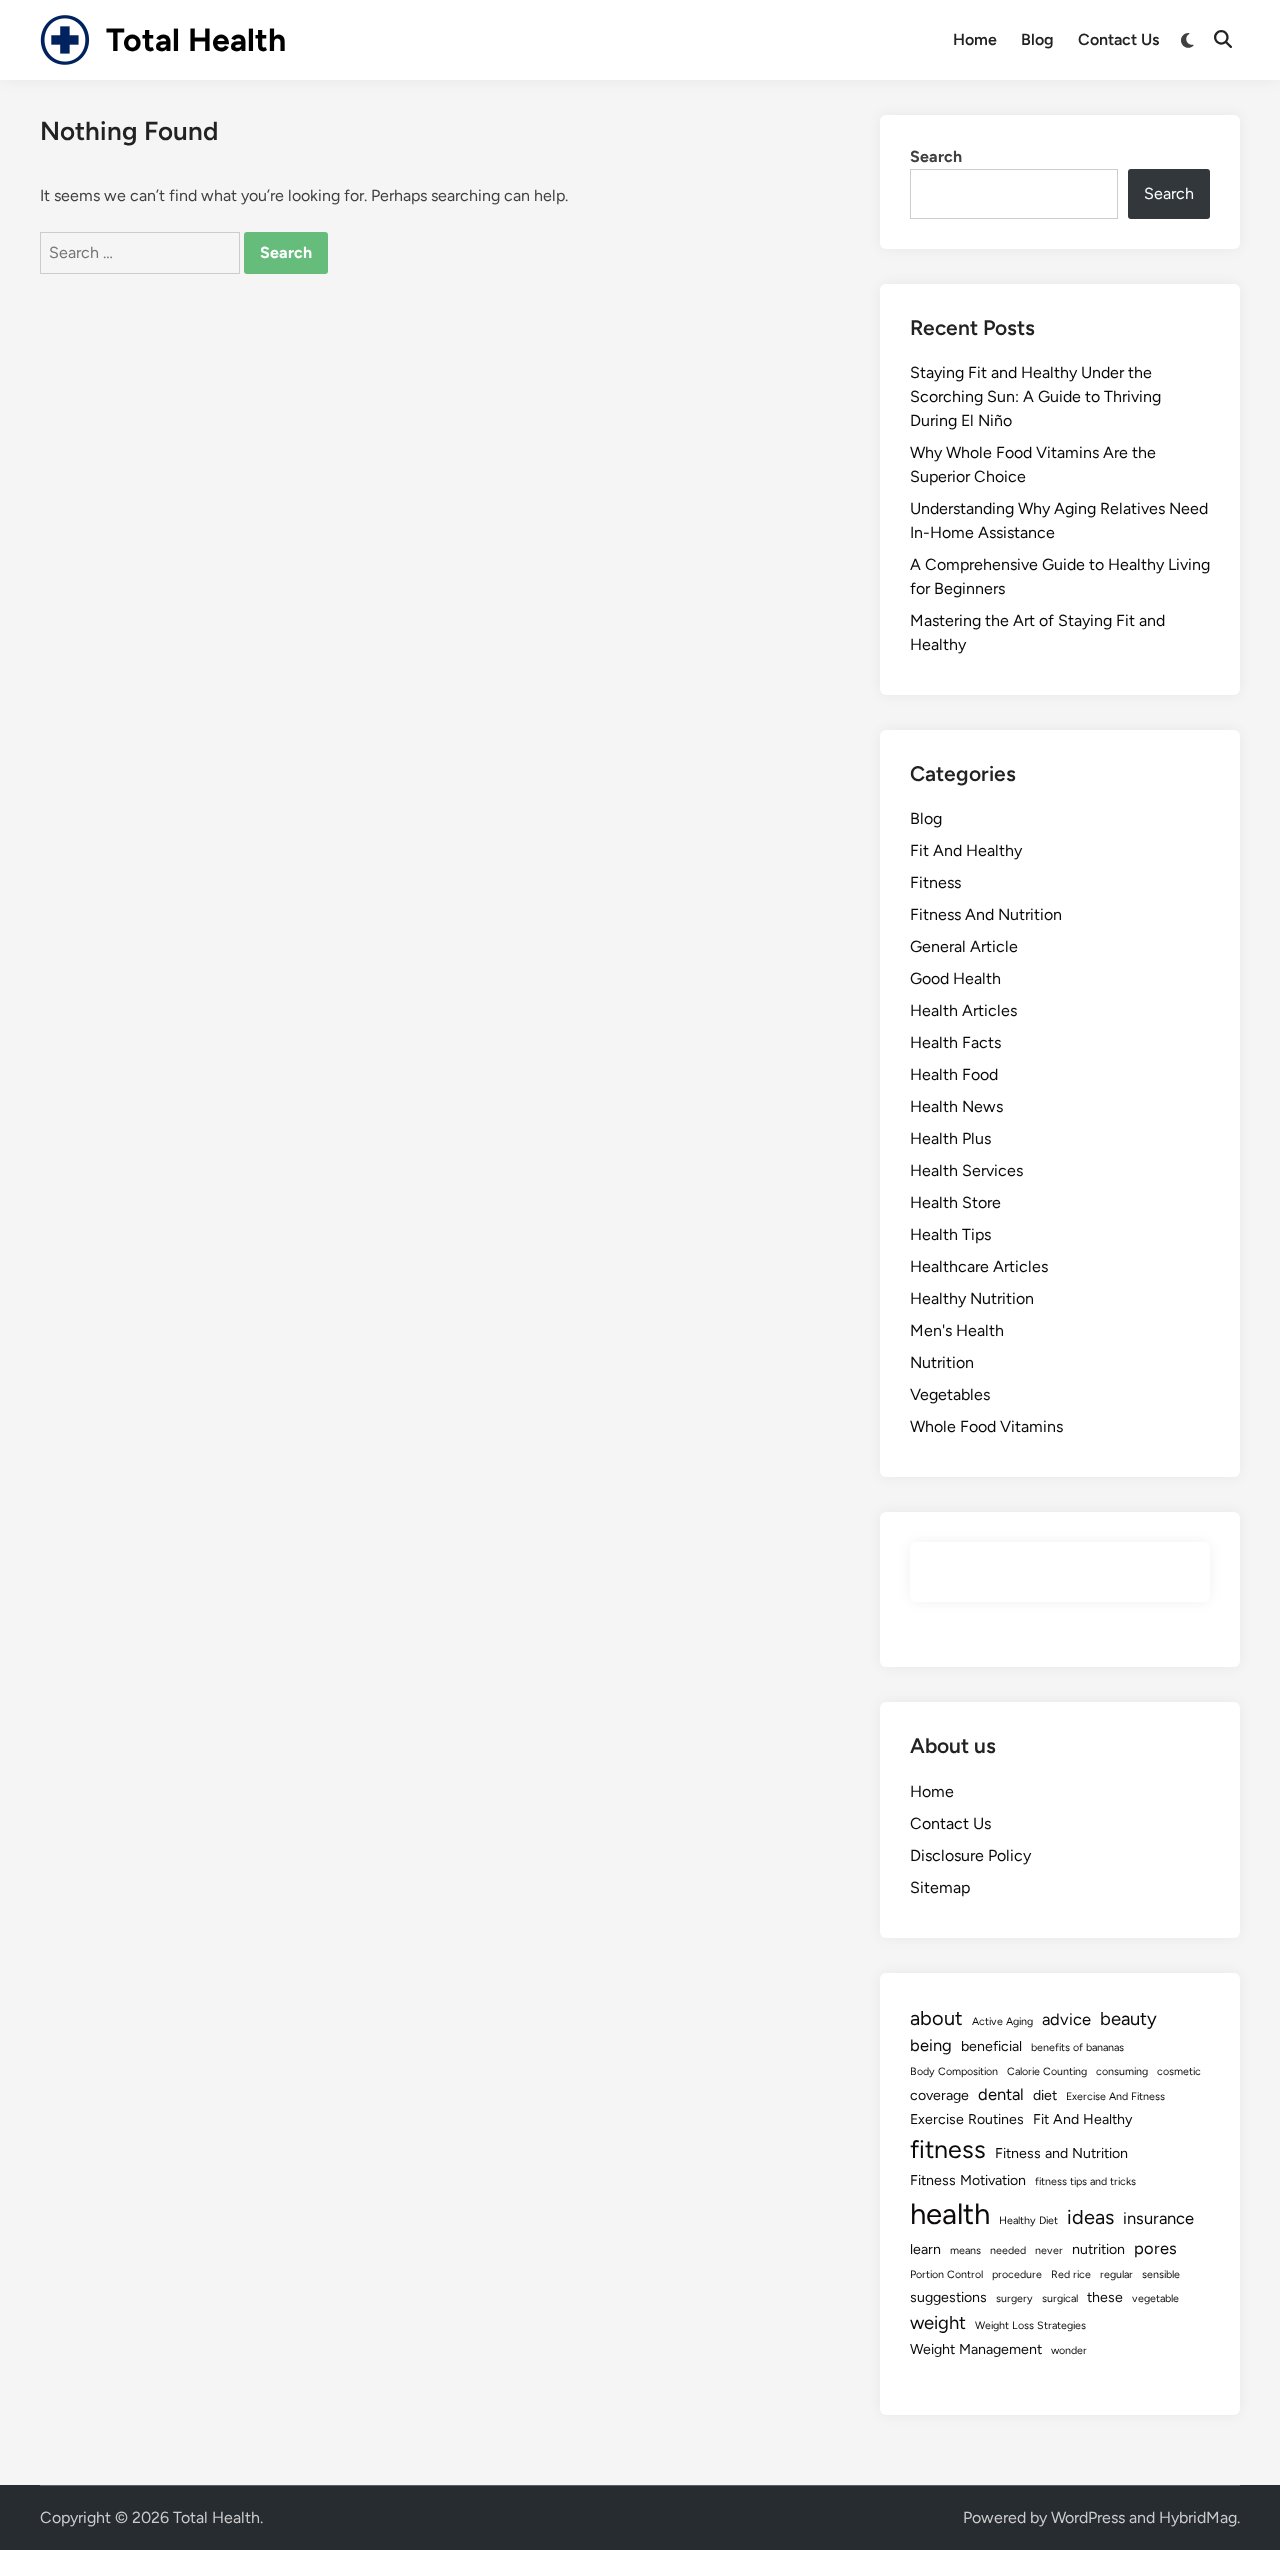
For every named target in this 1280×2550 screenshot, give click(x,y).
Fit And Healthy (966, 850)
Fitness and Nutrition (1061, 2153)
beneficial (991, 2046)
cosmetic (1179, 2071)
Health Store (955, 1202)
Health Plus (950, 1138)
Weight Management (976, 2349)
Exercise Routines (967, 2119)
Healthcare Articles (979, 1266)
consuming (1122, 2071)
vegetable (1155, 2298)
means (965, 2250)
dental (1001, 2094)
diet (1045, 2095)
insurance (1158, 2218)
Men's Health (957, 1330)
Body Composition (954, 2071)
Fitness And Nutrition (986, 914)
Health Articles (963, 1010)
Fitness (935, 882)
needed (1008, 2250)
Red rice (1071, 2274)
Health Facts (955, 1042)
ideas (1090, 2217)
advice (1066, 2019)
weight (938, 2322)
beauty (1128, 2018)
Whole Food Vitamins (986, 1426)
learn (925, 2249)
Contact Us (1118, 39)
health (950, 2213)
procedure (1017, 2274)
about (936, 2018)
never (1049, 2250)
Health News (956, 1106)
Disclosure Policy (970, 1855)
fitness (948, 2149)
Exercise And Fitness (1115, 2096)
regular (1116, 2274)
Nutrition (942, 1362)
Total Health (196, 40)
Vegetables (950, 1394)
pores (1155, 2248)
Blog (1037, 39)
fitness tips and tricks (1085, 2181)
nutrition (1098, 2249)
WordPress (1088, 2517)
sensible (1161, 2274)
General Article (964, 946)
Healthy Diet (1028, 2220)
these (1105, 2297)
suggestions (948, 2297)
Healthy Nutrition (972, 1298)
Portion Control (946, 2274)
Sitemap (940, 1887)
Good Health (955, 978)
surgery (1014, 2298)
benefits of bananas (1077, 2047)
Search (936, 156)
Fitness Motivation (968, 2180)
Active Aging (1002, 2021)
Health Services (966, 1170)
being (931, 2045)
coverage (939, 2095)
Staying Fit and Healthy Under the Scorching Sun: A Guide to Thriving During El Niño (1035, 396)
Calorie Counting (1047, 2071)
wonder (1069, 2350)
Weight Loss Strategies (1030, 2325)
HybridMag (1198, 2517)
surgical (1060, 2298)
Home (975, 39)
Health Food (954, 1074)
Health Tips (950, 1234)
